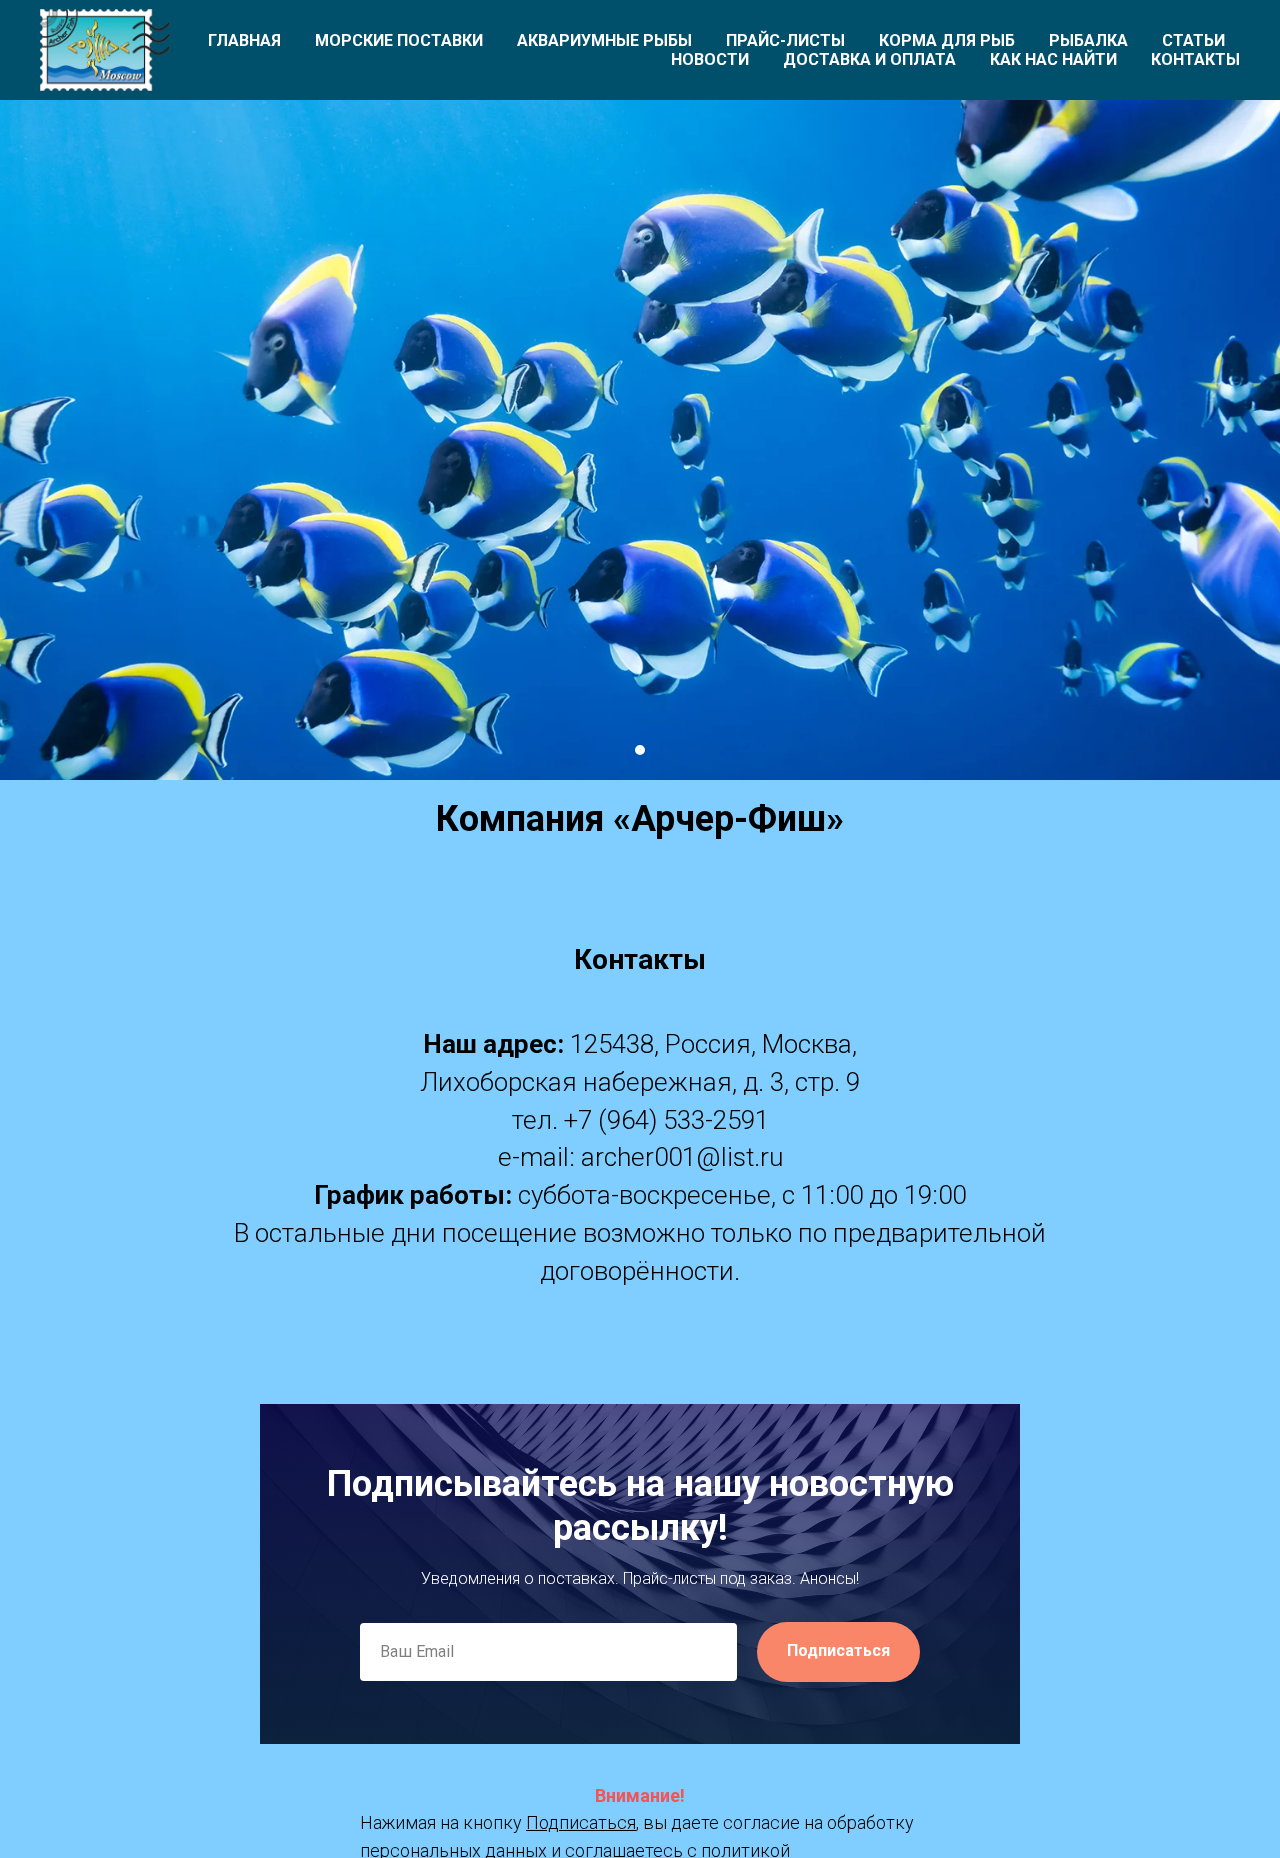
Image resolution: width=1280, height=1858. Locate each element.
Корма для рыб (947, 40)
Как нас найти (1053, 59)
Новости (710, 59)
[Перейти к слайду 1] (640, 750)
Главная (244, 40)
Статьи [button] (1193, 40)
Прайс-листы (785, 40)
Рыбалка (1088, 40)
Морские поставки (399, 40)
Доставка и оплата (869, 59)
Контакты (1195, 59)
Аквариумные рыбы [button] (604, 40)
